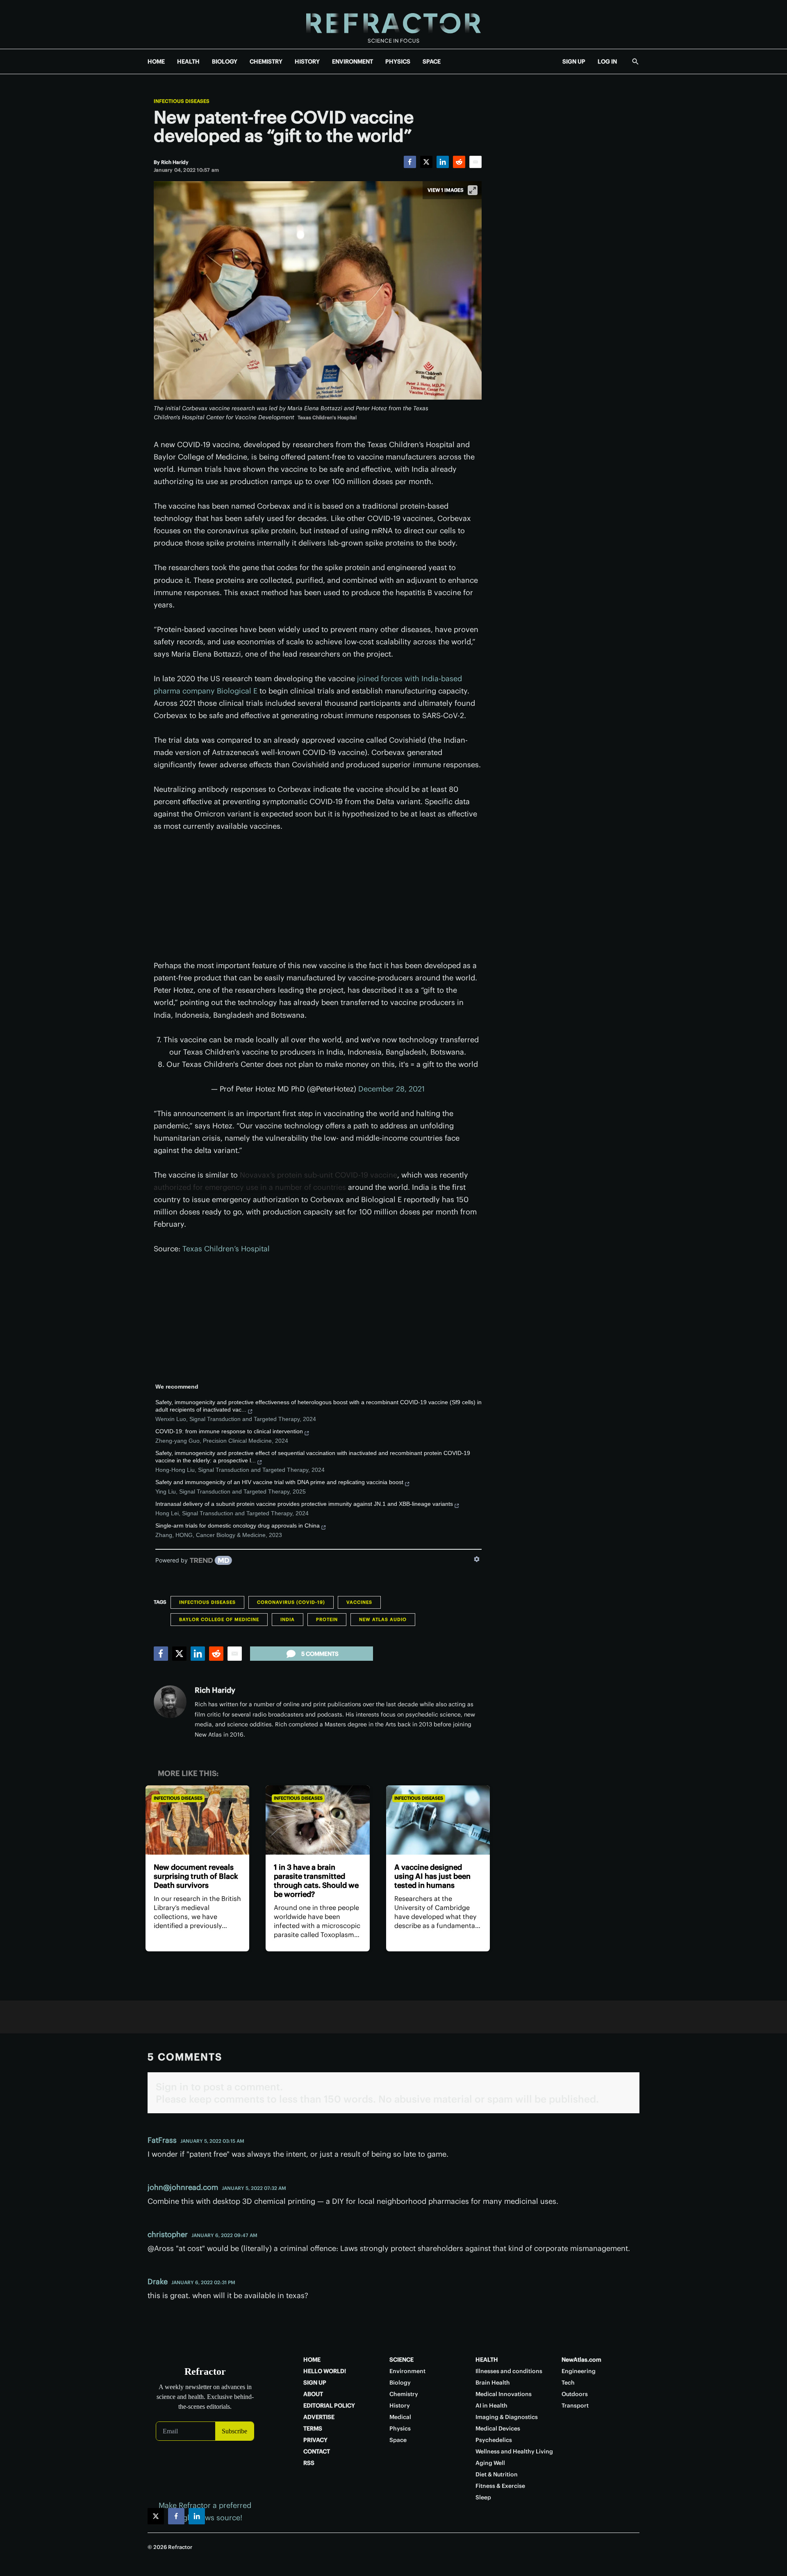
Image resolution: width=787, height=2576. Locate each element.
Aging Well (490, 2463)
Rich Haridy (215, 1690)
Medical (400, 2417)
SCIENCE (401, 2360)
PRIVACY (315, 2440)
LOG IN (607, 61)
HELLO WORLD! (325, 2371)
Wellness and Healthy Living (514, 2451)
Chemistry (404, 2394)
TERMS (313, 2428)
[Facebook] (410, 162)
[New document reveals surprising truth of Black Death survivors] (197, 1820)
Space (398, 2440)
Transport (575, 2405)
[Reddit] (459, 162)
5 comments (320, 1654)
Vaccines (359, 1602)
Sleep (483, 2497)
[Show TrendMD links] (477, 1559)
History (400, 2405)
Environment (407, 2371)
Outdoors (575, 2394)
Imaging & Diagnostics (507, 2417)
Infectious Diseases (182, 101)
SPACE (432, 61)
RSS (309, 2463)
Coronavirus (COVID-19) (291, 1602)
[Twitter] (426, 162)
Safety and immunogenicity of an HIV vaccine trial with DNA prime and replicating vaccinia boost (279, 1482)
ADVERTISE (319, 2417)
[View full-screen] (473, 190)
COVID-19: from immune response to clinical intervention (229, 1431)
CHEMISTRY (266, 61)
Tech (568, 2383)
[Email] (475, 162)
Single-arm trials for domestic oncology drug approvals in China (238, 1526)
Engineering (579, 2371)
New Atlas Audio (383, 1619)
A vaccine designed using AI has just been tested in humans (432, 1876)
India (288, 1619)
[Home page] (393, 24)
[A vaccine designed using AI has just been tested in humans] (438, 1820)
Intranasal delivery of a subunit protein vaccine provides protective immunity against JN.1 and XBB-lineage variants (304, 1504)
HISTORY (307, 61)
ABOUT (313, 2394)
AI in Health (491, 2405)
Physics (400, 2428)
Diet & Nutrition (497, 2474)
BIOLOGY (225, 61)
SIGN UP (574, 61)
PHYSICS (398, 61)
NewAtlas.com (581, 2360)
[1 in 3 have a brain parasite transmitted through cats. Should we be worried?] (317, 1820)
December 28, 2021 (391, 1089)
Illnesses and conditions (509, 2371)
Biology (400, 2383)
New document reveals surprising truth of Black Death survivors (196, 1876)
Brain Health (493, 2383)
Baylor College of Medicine (219, 1619)
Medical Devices (498, 2428)
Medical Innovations (504, 2394)
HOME (156, 61)
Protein (327, 1619)
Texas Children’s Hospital (226, 1249)
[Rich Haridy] (170, 1702)
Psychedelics (494, 2440)
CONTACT (317, 2451)
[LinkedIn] (443, 162)
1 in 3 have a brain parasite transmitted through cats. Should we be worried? (316, 1881)
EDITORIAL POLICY (329, 2405)
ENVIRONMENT (353, 61)
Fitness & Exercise (500, 2486)
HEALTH (188, 61)
